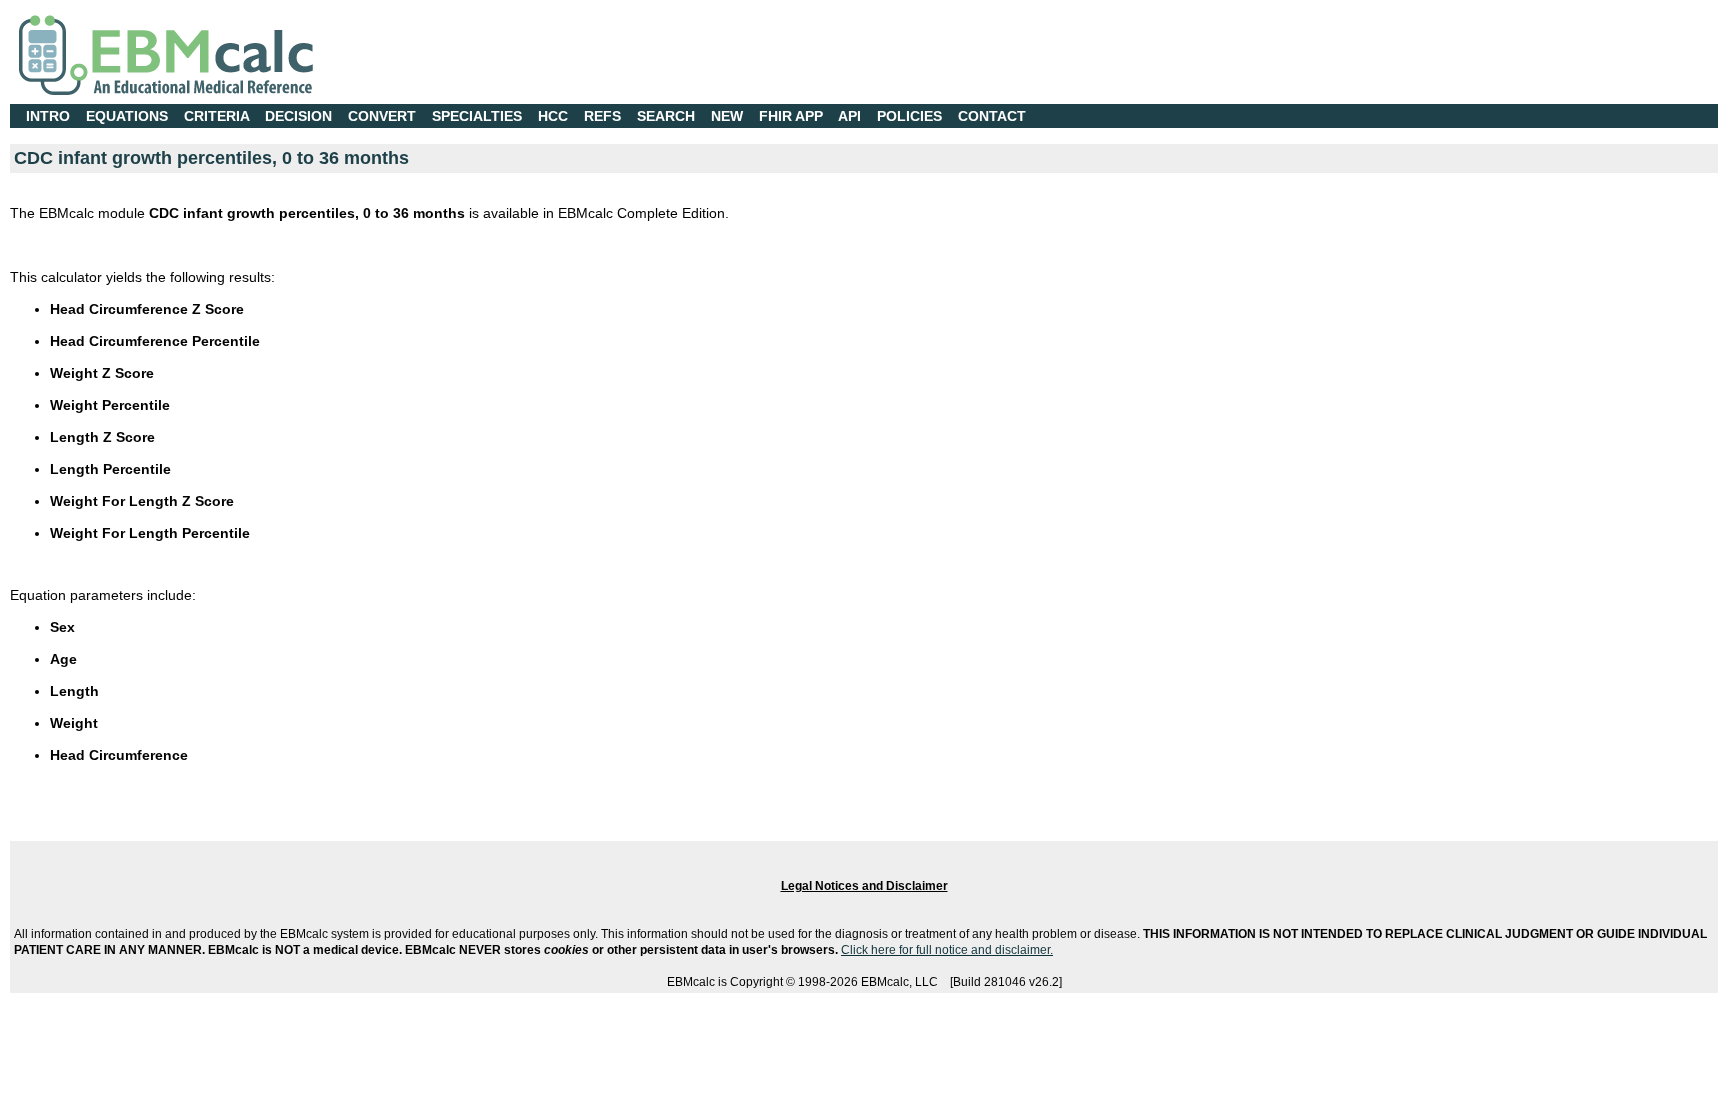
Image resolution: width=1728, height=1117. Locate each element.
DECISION (298, 116)
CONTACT (992, 116)
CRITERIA (216, 116)
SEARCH (666, 116)
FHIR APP (791, 116)
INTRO (48, 116)
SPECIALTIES (477, 116)
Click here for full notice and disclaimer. (947, 950)
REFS (602, 116)
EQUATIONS (127, 116)
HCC (553, 116)
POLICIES (909, 116)
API (849, 116)
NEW (727, 116)
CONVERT (382, 116)
